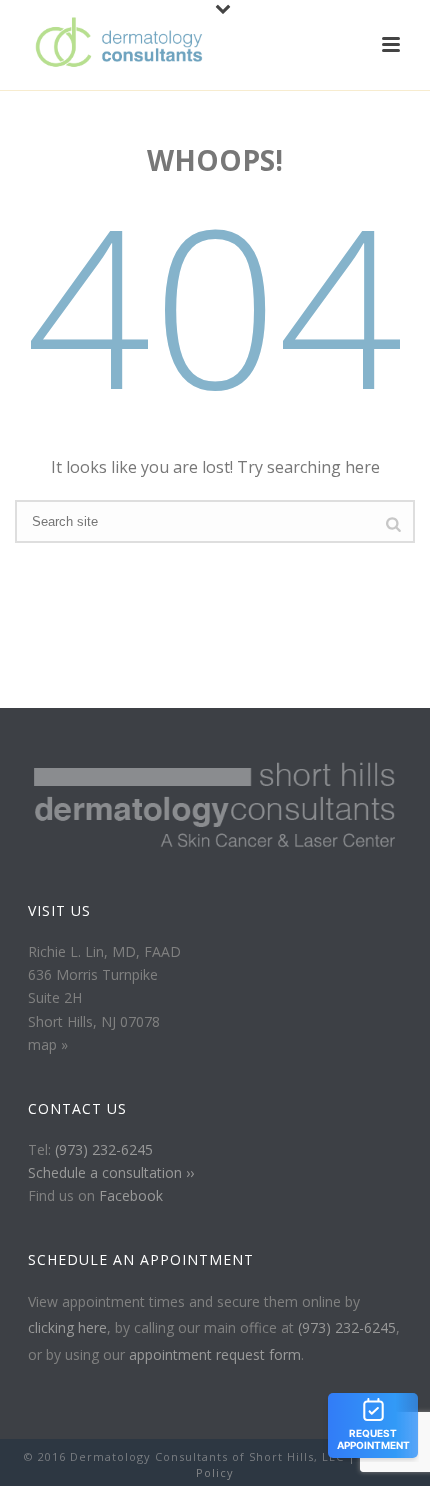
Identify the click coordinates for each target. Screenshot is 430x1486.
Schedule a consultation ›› (111, 1172)
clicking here (67, 1327)
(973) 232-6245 (104, 1149)
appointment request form (215, 1354)
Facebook (131, 1195)
